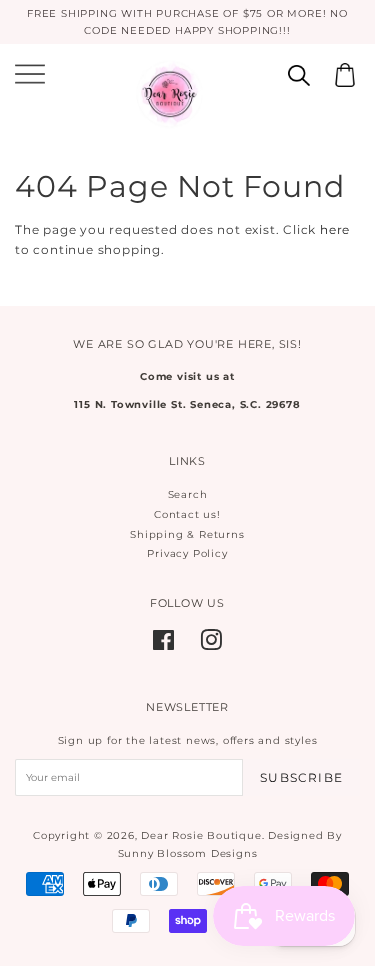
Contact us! (187, 514)
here (335, 229)
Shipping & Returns (187, 534)
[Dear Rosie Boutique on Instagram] (211, 645)
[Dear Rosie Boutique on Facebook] (164, 645)
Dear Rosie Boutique (201, 835)
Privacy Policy (187, 553)
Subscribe (301, 777)
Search (188, 494)
